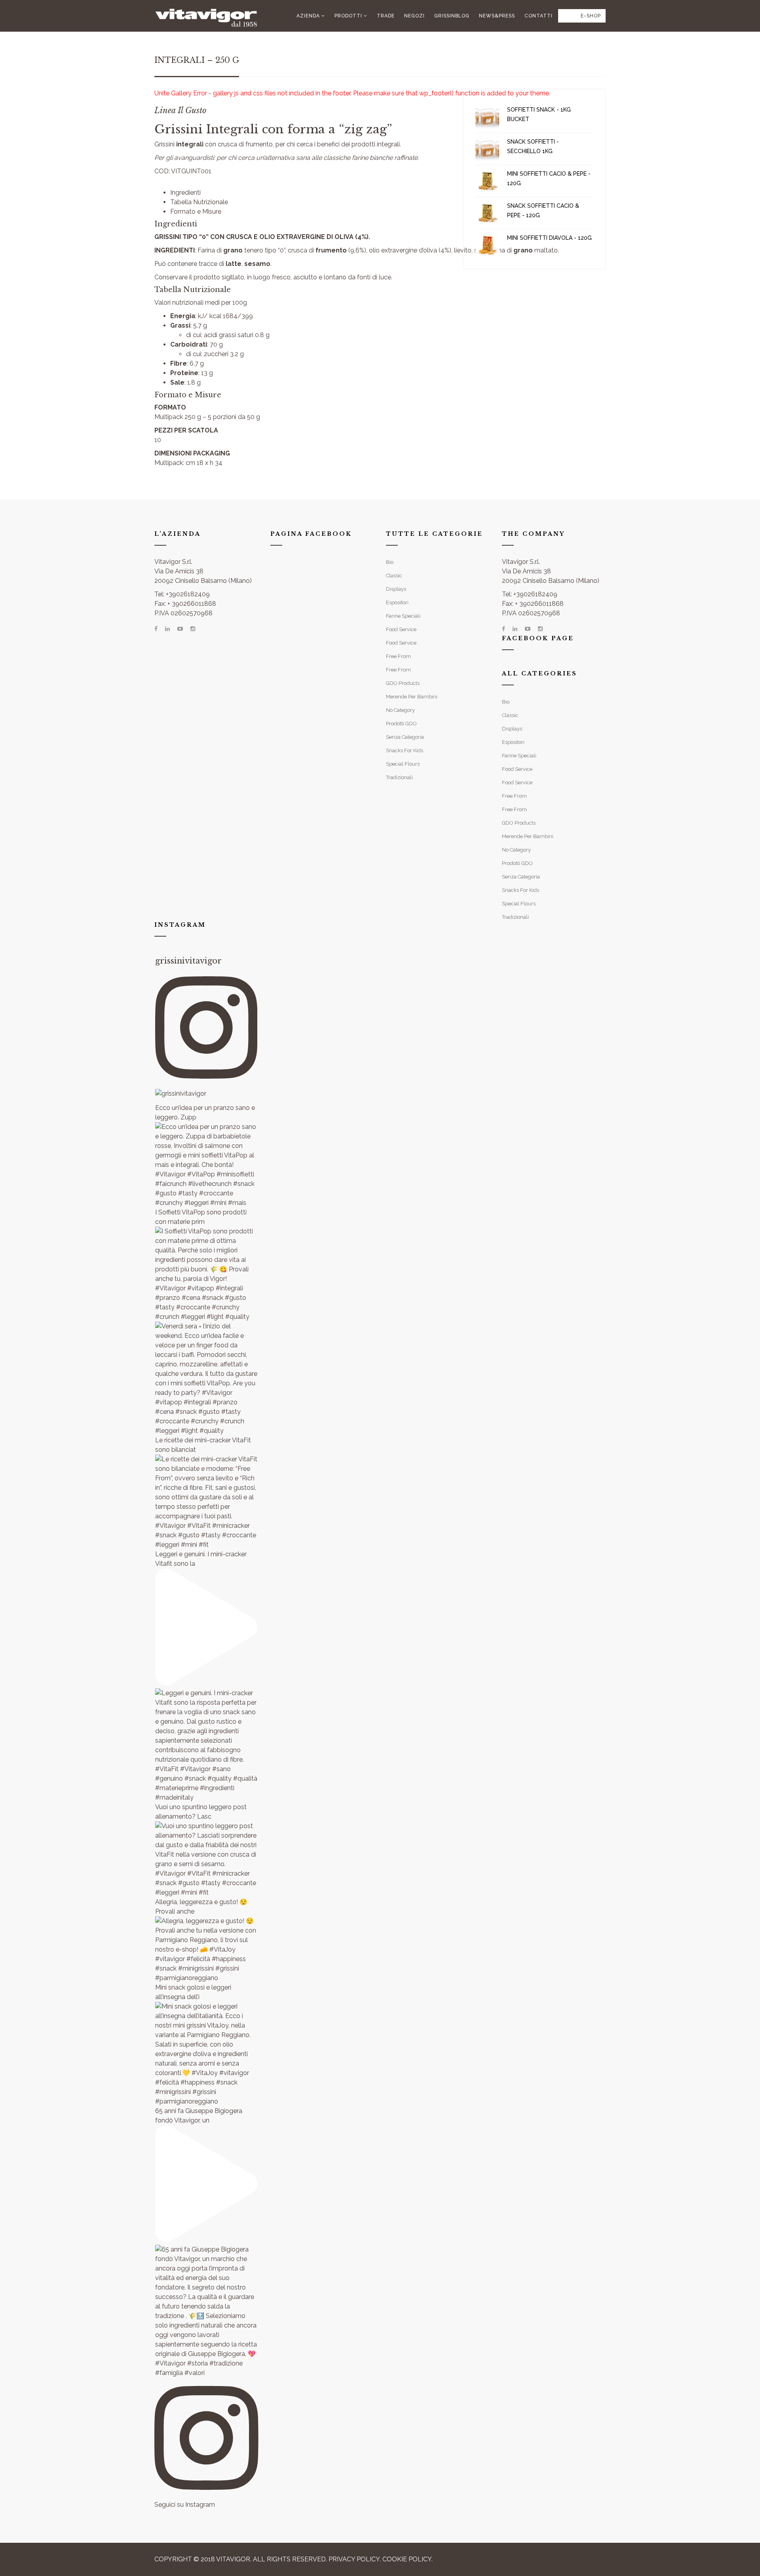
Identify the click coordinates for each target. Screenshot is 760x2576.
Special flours (403, 764)
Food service (401, 629)
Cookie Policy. (408, 2559)
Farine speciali (403, 616)
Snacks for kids (405, 750)
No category (400, 710)
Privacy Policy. (355, 2559)
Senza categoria (405, 737)
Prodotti (348, 16)
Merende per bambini (412, 697)
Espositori (397, 602)
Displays (396, 589)
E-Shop (591, 16)
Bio (390, 562)
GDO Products (403, 683)
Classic (394, 576)
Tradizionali (399, 777)
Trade (386, 16)
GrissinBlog (452, 16)
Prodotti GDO (401, 724)
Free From (398, 656)
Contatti (539, 16)
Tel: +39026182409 (182, 594)
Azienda (308, 16)
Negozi (414, 16)
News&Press (497, 16)
